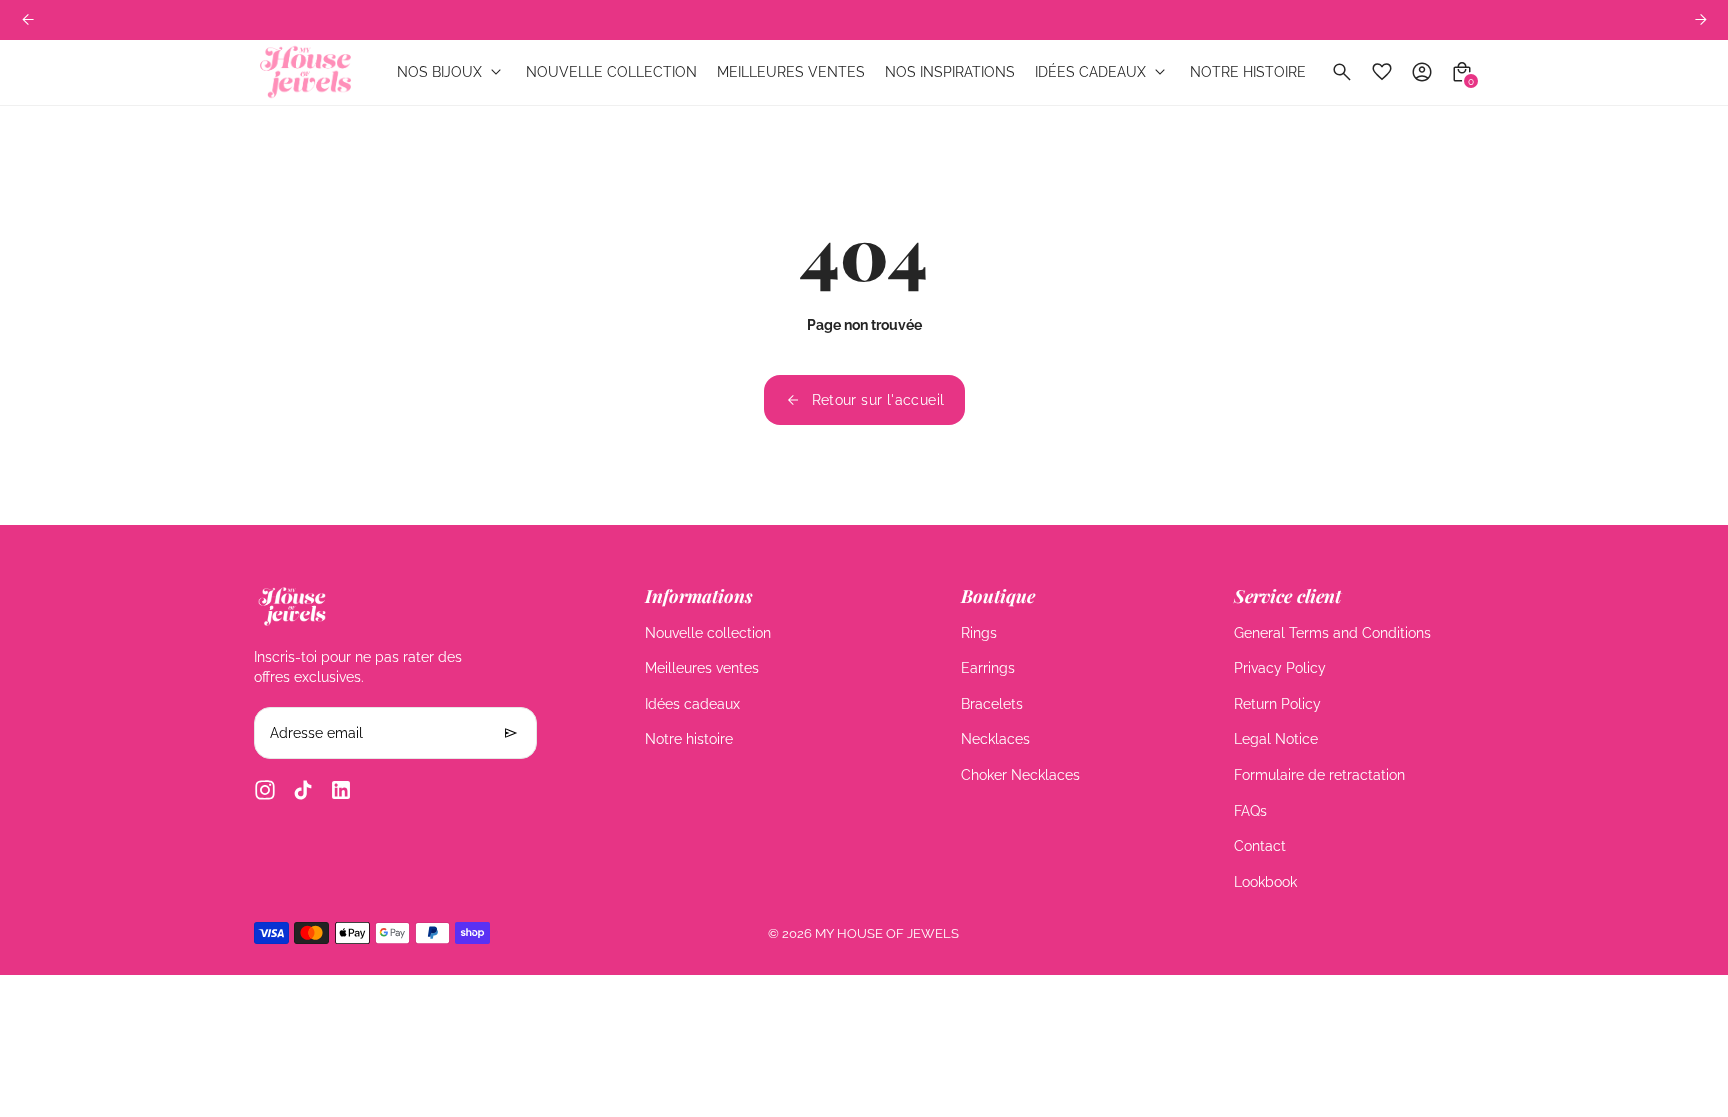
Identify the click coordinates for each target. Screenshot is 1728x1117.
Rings (979, 633)
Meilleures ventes (702, 668)
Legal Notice (1276, 739)
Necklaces (995, 739)
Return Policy (1277, 704)
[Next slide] (1700, 19)
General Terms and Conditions (1332, 633)
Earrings (988, 668)
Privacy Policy (1280, 668)
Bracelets (992, 704)
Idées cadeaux (692, 704)
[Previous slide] (27, 19)
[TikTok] (303, 790)
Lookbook (1265, 882)
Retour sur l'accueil (878, 400)
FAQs (1250, 811)
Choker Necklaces (1020, 775)
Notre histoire (689, 739)
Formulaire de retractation (1319, 775)
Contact (1260, 846)
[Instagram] (265, 790)
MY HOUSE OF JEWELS (887, 933)
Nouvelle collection (708, 633)
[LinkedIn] (341, 790)
